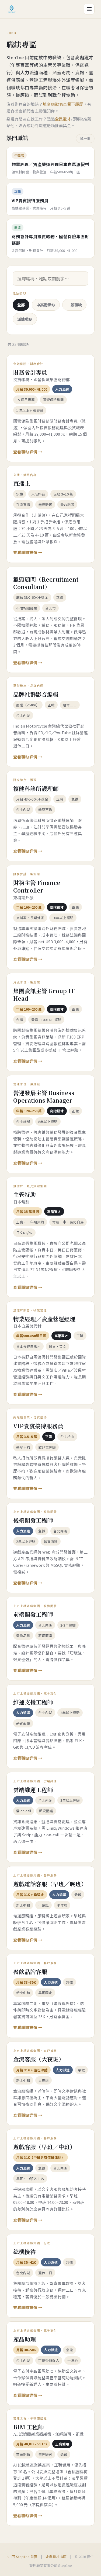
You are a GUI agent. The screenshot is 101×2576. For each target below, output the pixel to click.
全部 (21, 305)
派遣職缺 (25, 319)
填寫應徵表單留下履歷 (63, 104)
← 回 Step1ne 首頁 (22, 2557)
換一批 (85, 139)
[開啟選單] (89, 9)
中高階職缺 (46, 305)
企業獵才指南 (56, 2557)
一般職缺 (74, 305)
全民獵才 (63, 119)
